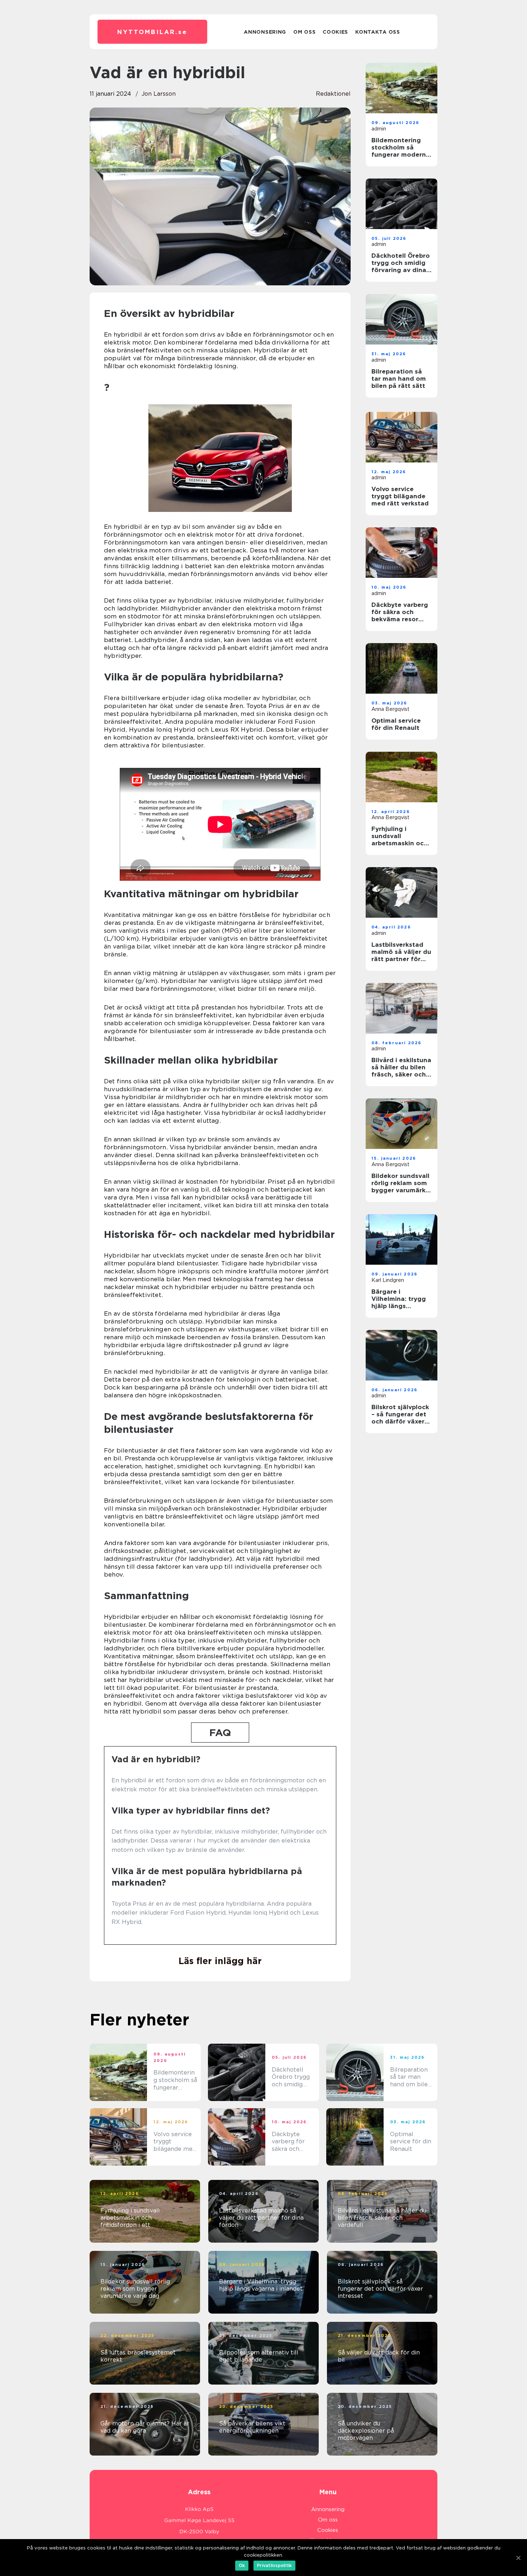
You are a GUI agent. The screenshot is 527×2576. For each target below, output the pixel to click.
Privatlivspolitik (274, 2565)
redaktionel (333, 94)
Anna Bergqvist (390, 709)
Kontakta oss (378, 32)
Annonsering (265, 32)
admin (379, 129)
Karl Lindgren (388, 1280)
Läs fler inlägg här (220, 1961)
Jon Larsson (159, 94)
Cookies (335, 32)
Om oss (304, 32)
